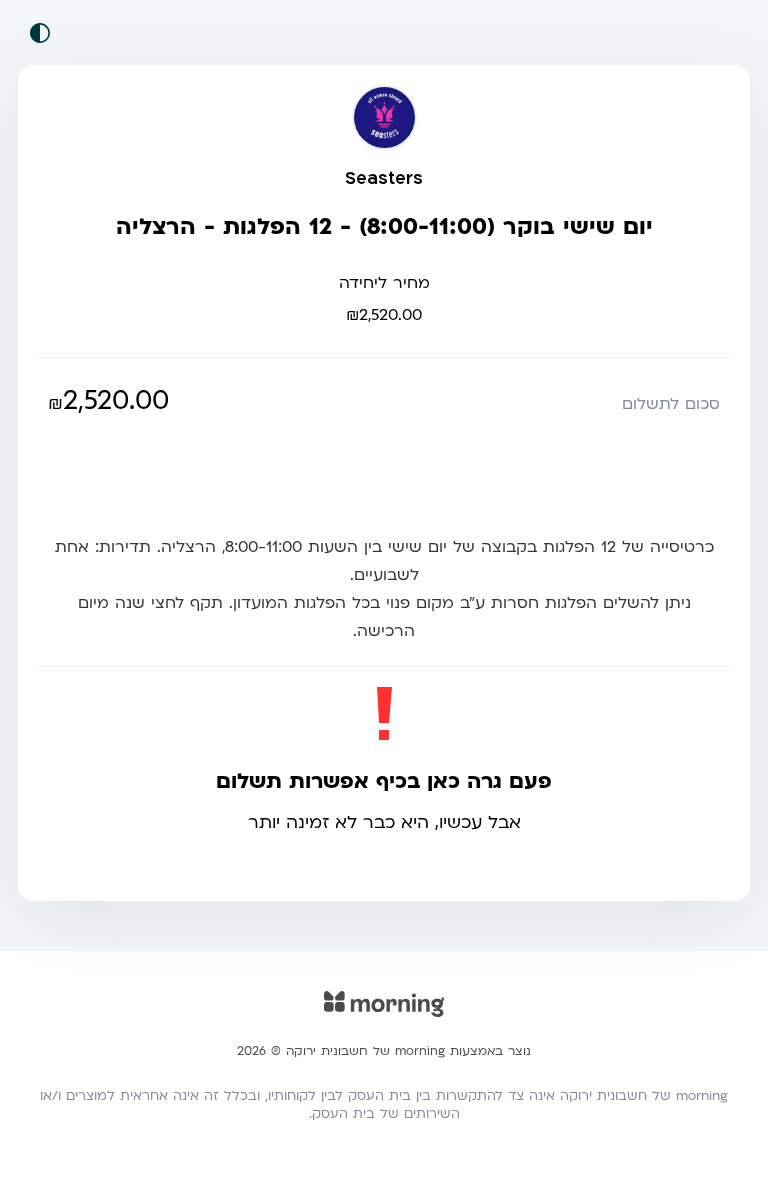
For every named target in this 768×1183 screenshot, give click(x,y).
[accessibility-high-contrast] (40, 33)
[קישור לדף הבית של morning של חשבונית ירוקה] (384, 1017)
